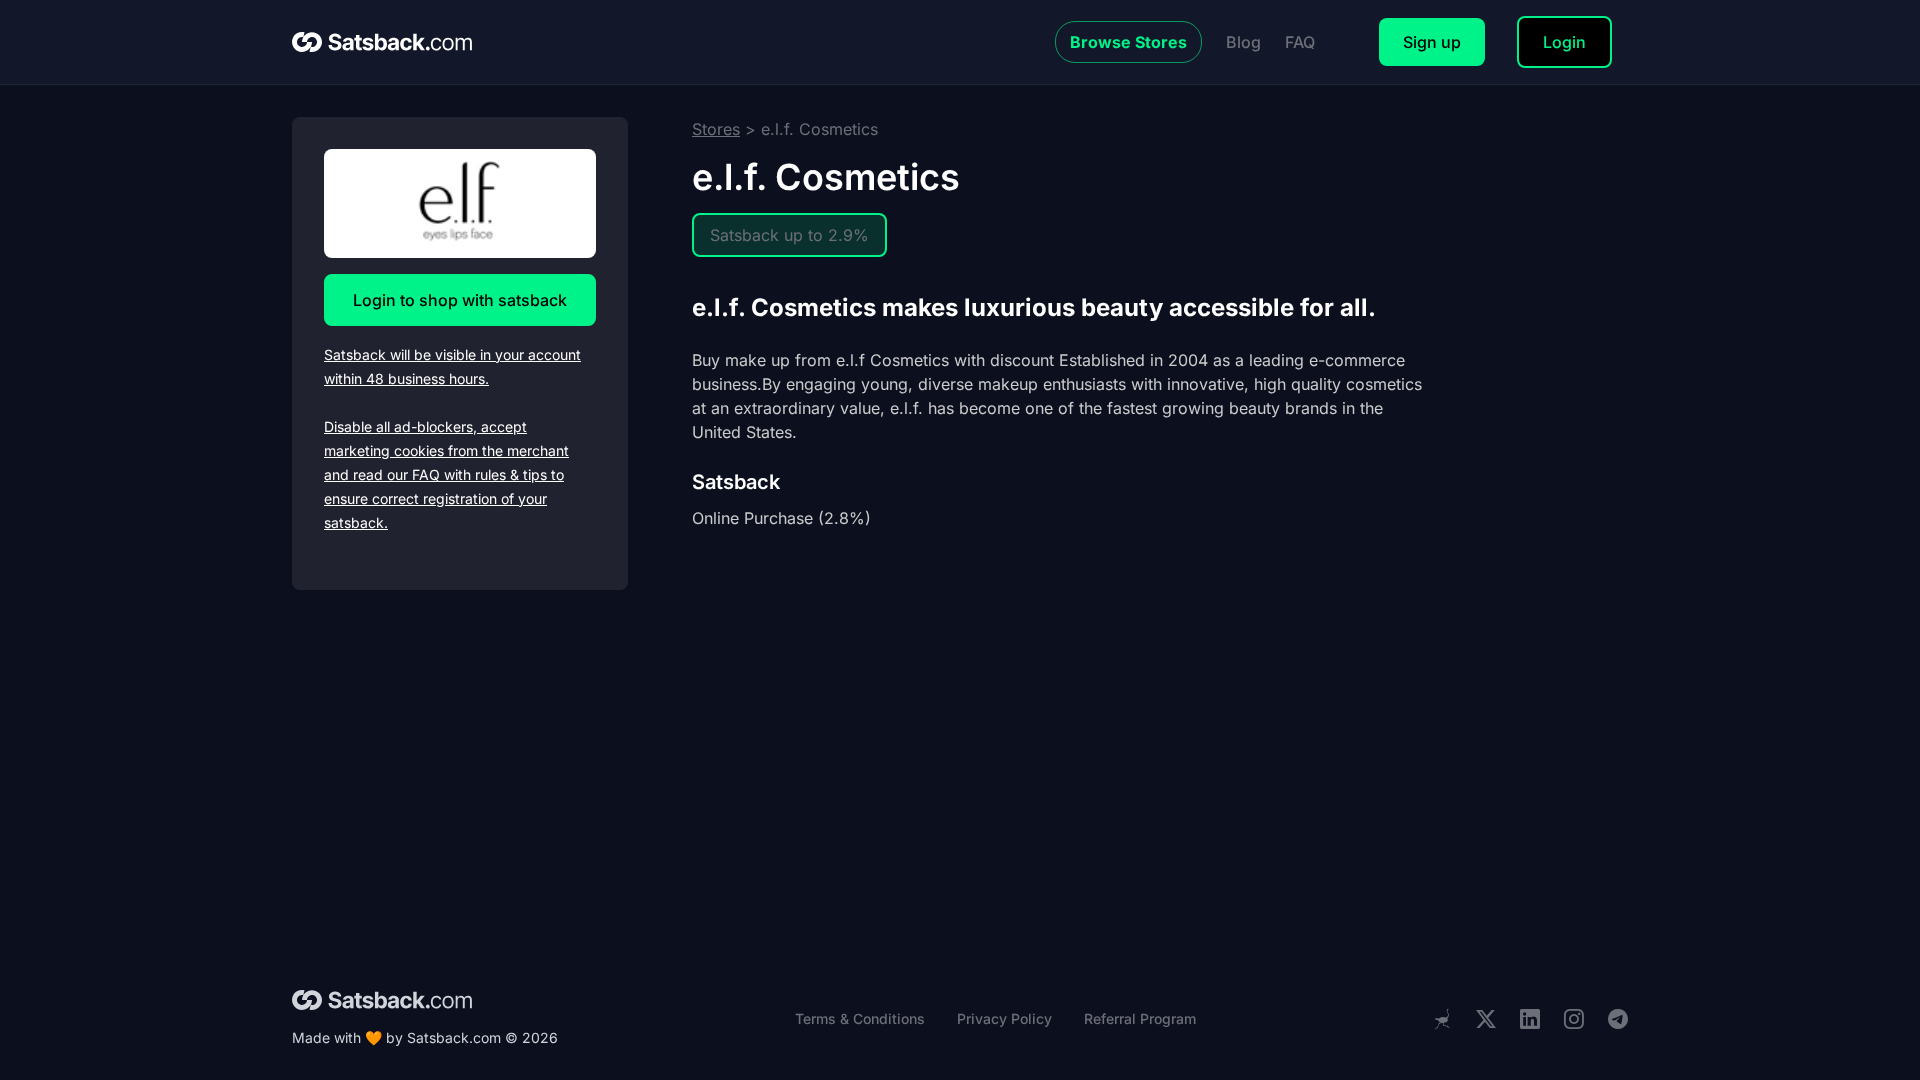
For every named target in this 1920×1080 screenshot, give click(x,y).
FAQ (1300, 42)
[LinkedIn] (1530, 1019)
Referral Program (1140, 1018)
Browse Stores (1128, 42)
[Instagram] (1574, 1019)
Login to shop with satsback (460, 300)
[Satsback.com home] (382, 42)
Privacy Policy (1004, 1018)
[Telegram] (1618, 1019)
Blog (1243, 42)
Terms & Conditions (860, 1018)
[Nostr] (1442, 1019)
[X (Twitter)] (1486, 1019)
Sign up (1432, 42)
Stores (716, 129)
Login (1564, 42)
